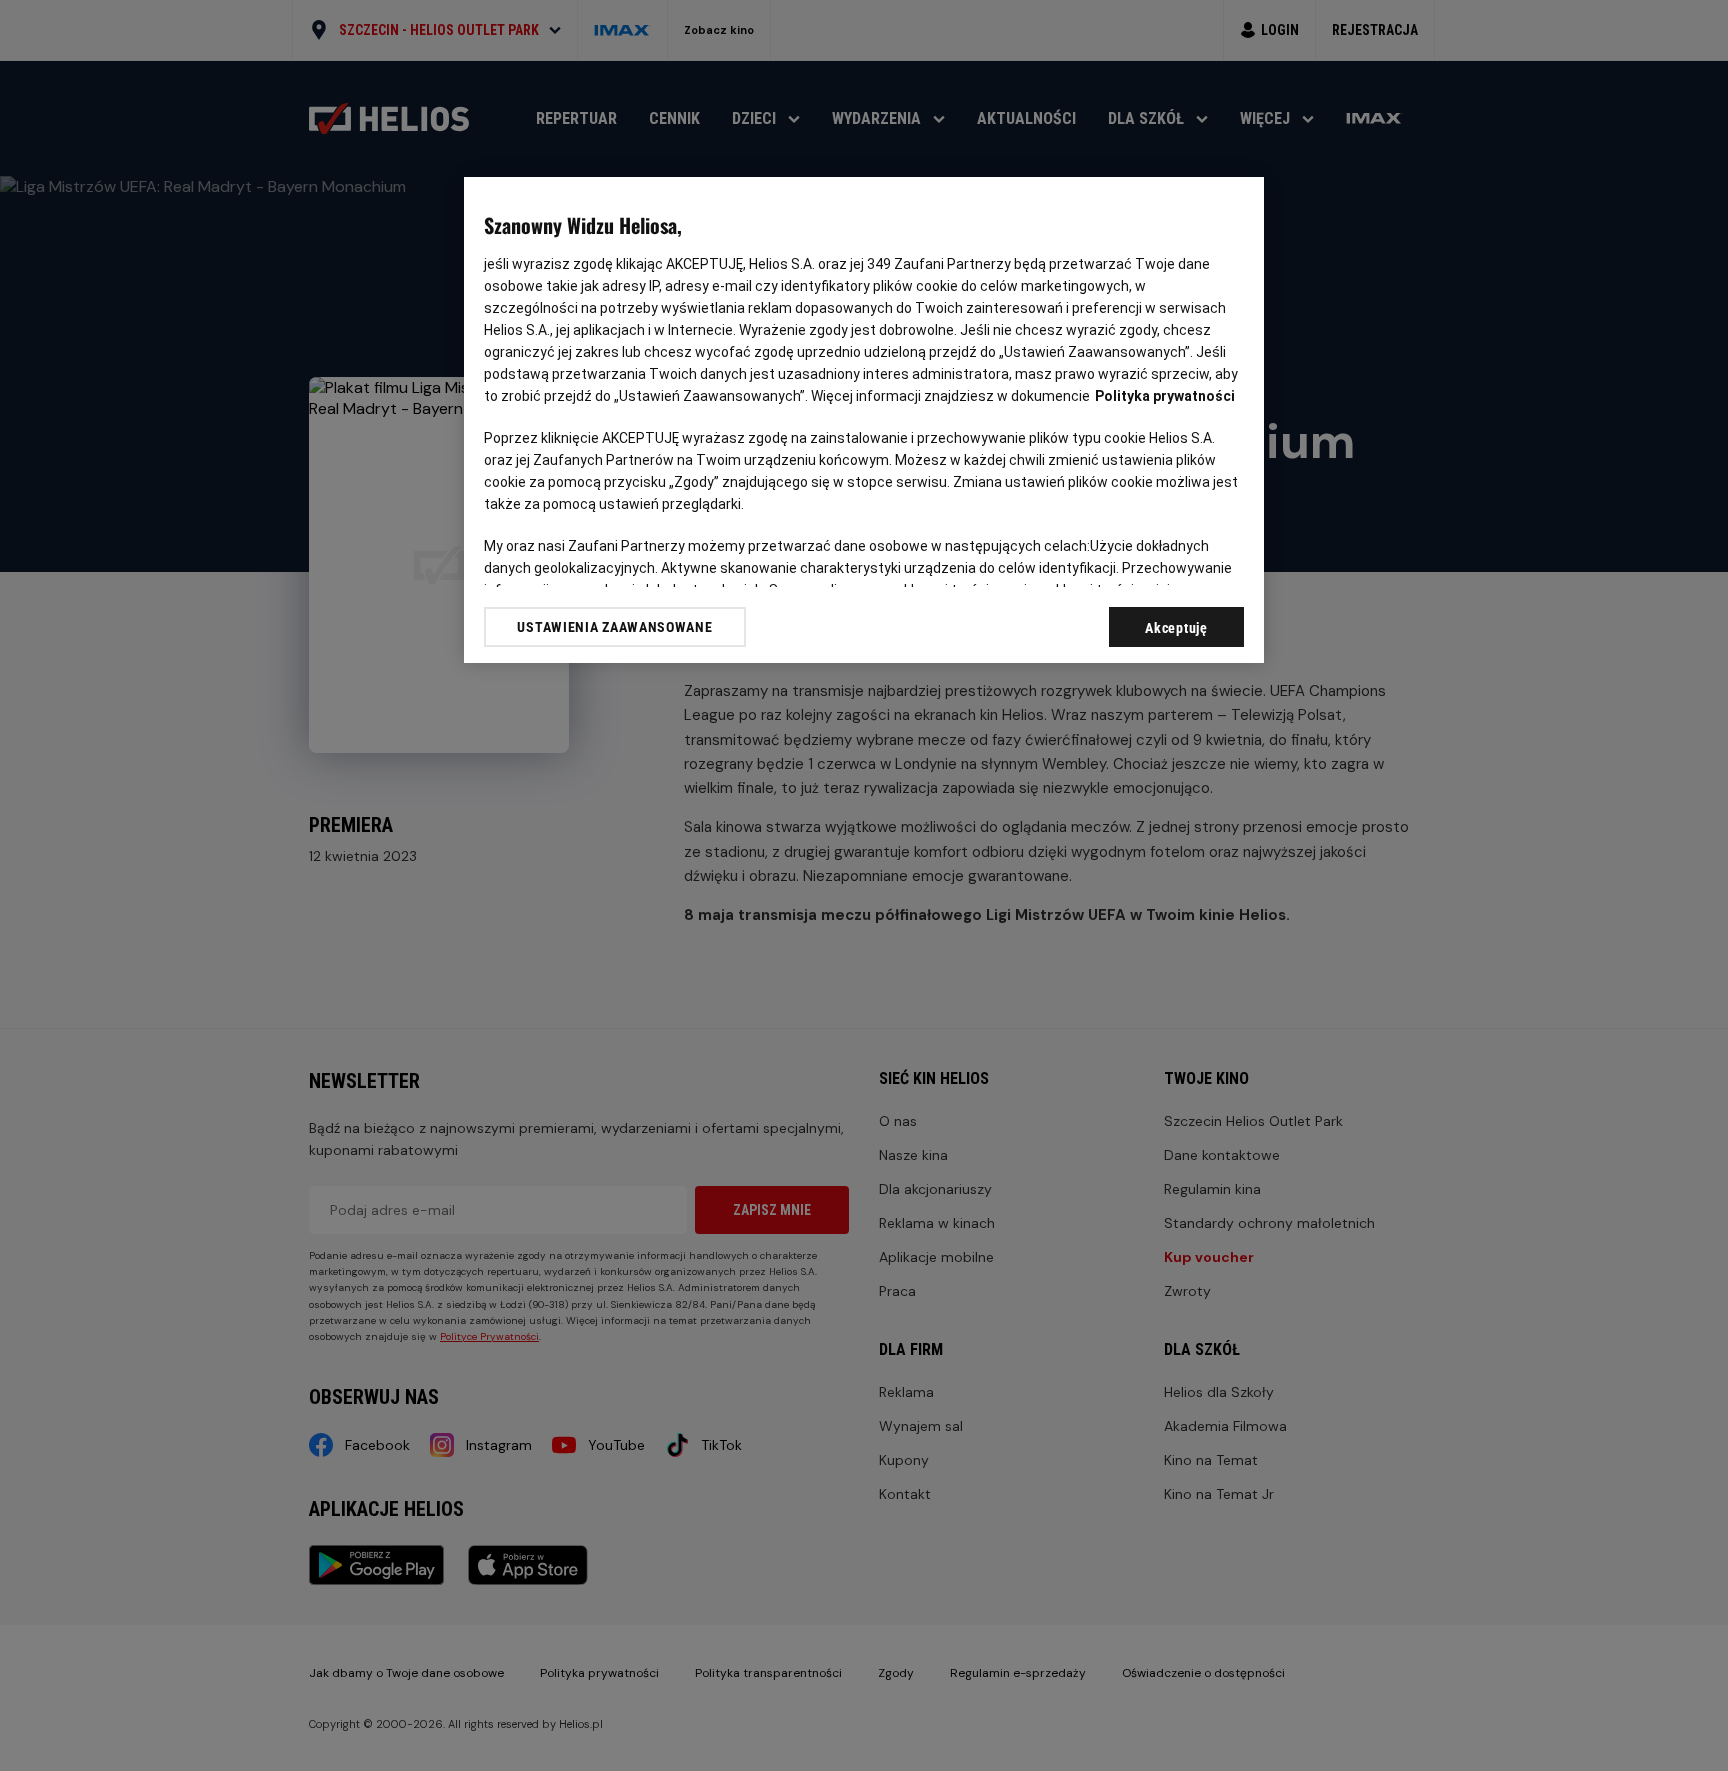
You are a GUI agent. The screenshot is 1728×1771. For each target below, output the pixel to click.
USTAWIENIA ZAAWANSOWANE (614, 627)
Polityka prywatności (1165, 396)
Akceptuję (1176, 628)
